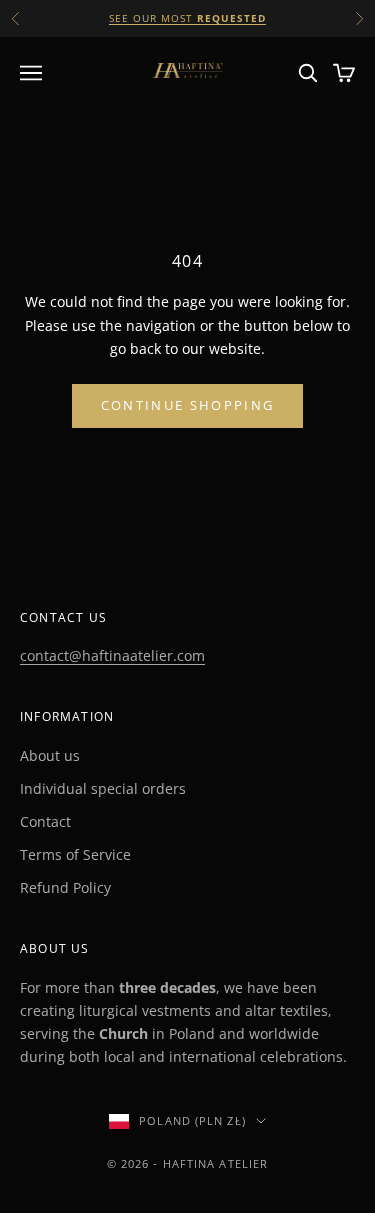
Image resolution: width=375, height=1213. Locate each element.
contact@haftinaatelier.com (112, 655)
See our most (187, 18)
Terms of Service (75, 854)
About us (50, 755)
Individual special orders (103, 788)
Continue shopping (188, 405)
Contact (45, 821)
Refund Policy (65, 887)
